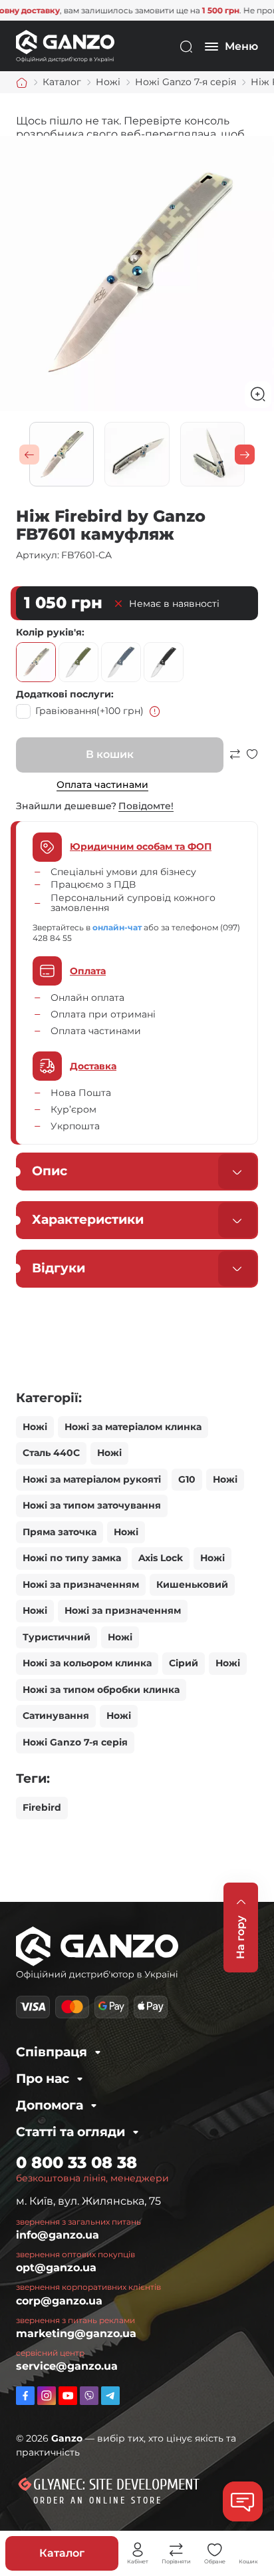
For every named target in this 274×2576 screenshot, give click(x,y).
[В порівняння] (235, 760)
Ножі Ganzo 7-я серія (75, 1742)
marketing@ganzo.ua (76, 2333)
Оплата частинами (102, 785)
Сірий (121, 662)
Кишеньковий (192, 1584)
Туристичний (57, 1637)
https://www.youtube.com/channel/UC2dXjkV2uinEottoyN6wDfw (68, 2396)
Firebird (42, 1807)
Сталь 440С (51, 1453)
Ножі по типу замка (72, 1558)
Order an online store (98, 2500)
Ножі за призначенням (81, 1584)
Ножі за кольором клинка (87, 1663)
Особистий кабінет (138, 2550)
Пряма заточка (60, 1532)
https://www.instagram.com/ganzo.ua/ (47, 2396)
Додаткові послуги (64, 694)
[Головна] (22, 83)
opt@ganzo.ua (56, 2268)
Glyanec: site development (116, 2485)
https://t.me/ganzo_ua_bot (110, 2396)
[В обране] (252, 760)
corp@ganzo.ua (59, 2301)
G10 (187, 1479)
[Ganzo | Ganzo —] (65, 46)
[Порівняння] (176, 2550)
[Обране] (215, 2550)
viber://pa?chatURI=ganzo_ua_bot (89, 2396)
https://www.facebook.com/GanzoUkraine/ (25, 2396)
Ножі (35, 1427)
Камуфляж (36, 662)
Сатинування (56, 1716)
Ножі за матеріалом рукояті (92, 1479)
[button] (29, 455)
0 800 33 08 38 (76, 2162)
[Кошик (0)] (249, 2550)
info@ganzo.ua (58, 2235)
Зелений (78, 662)
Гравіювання (89, 711)
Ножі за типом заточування (92, 1505)
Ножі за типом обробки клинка (101, 1690)
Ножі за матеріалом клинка (133, 1427)
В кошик (110, 754)
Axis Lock (161, 1558)
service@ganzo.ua (67, 2366)
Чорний (164, 662)
